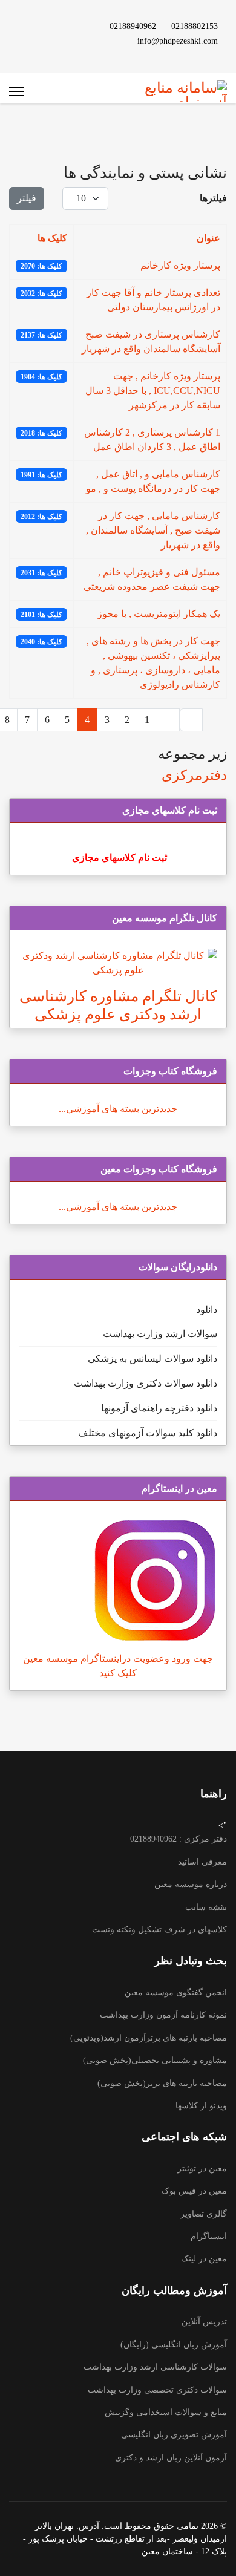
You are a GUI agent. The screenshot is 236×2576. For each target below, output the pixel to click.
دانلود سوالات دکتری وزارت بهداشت (146, 1383)
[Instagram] (27, 26)
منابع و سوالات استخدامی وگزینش (166, 2412)
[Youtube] (66, 26)
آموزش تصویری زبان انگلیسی (174, 2435)
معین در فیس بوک (194, 2191)
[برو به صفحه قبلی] (168, 720)
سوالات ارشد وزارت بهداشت (160, 1334)
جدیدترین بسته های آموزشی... (118, 1109)
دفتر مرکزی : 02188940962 (179, 1839)
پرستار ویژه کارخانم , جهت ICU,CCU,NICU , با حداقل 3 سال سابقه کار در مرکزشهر (153, 391)
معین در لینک (204, 2259)
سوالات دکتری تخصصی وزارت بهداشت (157, 2390)
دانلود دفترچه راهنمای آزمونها (159, 1408)
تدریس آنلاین (204, 2322)
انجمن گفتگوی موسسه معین (176, 1992)
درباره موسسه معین (191, 1884)
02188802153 (195, 26)
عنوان (208, 238)
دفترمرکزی (194, 775)
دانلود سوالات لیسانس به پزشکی (152, 1358)
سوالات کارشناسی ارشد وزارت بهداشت (155, 2367)
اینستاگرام (209, 2236)
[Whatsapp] (66, 40)
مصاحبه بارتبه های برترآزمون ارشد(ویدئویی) (149, 2038)
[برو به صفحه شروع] (191, 720)
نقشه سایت (206, 1907)
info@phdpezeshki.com (178, 41)
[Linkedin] (47, 26)
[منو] (17, 91)
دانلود (207, 1309)
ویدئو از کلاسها (201, 2106)
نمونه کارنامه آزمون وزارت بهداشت (163, 2015)
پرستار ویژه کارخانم (180, 265)
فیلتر (27, 198)
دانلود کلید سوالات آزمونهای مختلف (148, 1433)
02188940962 (133, 26)
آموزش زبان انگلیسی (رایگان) (174, 2345)
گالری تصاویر (204, 2214)
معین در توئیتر (202, 2169)
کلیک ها (52, 238)
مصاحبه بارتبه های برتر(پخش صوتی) (162, 2083)
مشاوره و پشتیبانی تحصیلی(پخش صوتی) (155, 2060)
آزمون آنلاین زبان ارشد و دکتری (171, 2458)
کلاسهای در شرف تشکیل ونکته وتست (159, 1930)
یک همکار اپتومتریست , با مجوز (159, 614)
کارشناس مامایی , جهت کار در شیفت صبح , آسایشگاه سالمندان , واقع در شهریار (153, 530)
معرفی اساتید (202, 1862)
